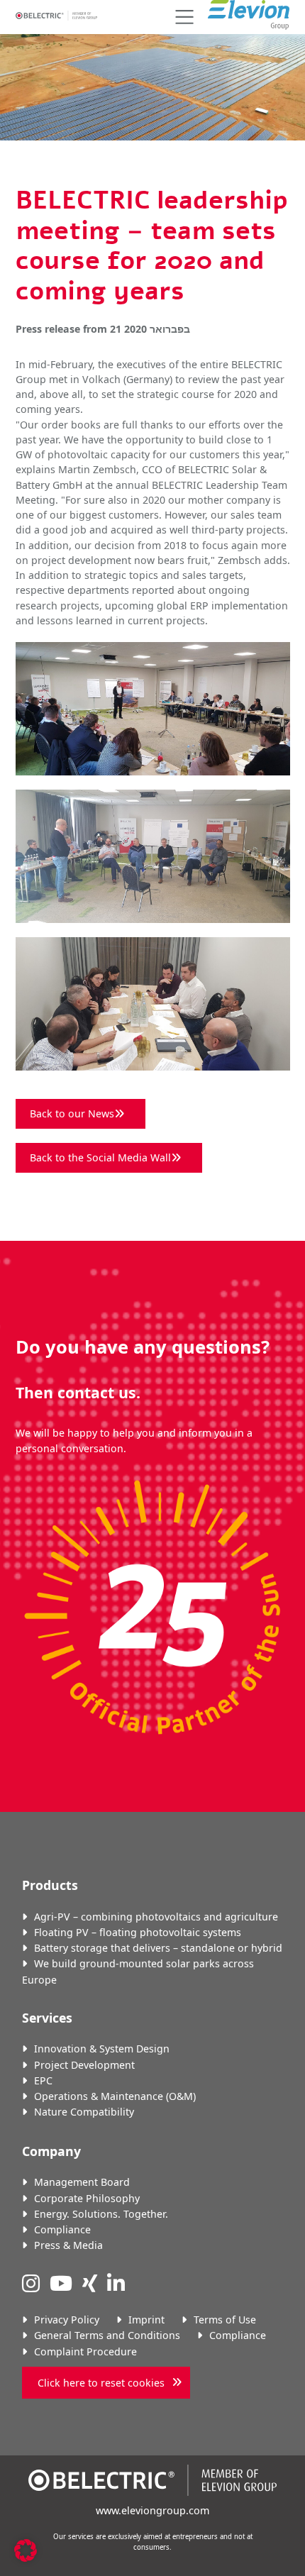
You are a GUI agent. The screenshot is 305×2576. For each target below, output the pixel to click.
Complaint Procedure (85, 2351)
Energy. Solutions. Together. (101, 2214)
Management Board (82, 2182)
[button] (182, 17)
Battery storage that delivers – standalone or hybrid (158, 1948)
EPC (43, 2080)
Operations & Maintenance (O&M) (115, 2096)
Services (47, 2018)
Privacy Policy (67, 2320)
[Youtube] (61, 2283)
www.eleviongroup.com (152, 2510)
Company (51, 2151)
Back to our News (72, 1113)
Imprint (146, 2320)
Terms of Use (225, 2320)
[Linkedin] (116, 2283)
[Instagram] (31, 2283)
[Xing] (90, 2283)
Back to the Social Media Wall (100, 1157)
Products (50, 1885)
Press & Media (68, 2245)
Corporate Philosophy (87, 2198)
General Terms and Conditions (107, 2335)
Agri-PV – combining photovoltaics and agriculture (156, 1917)
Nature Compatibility (84, 2112)
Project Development (84, 2065)
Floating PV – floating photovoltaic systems (138, 1932)
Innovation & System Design (102, 2049)
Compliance (62, 2229)
